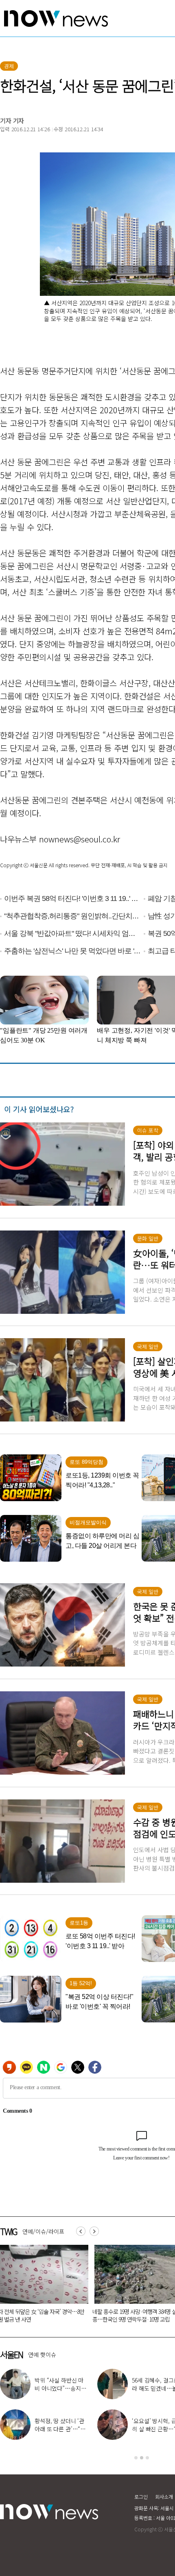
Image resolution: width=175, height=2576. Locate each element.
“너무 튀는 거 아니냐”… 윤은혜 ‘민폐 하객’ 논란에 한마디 (60, 2388)
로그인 (141, 2497)
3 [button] (147, 2458)
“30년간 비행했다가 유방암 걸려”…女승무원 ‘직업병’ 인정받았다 (133, 2315)
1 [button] (136, 2458)
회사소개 (164, 2497)
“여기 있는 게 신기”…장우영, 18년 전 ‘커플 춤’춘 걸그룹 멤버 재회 (61, 2429)
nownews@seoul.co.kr (80, 839)
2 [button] (142, 2458)
